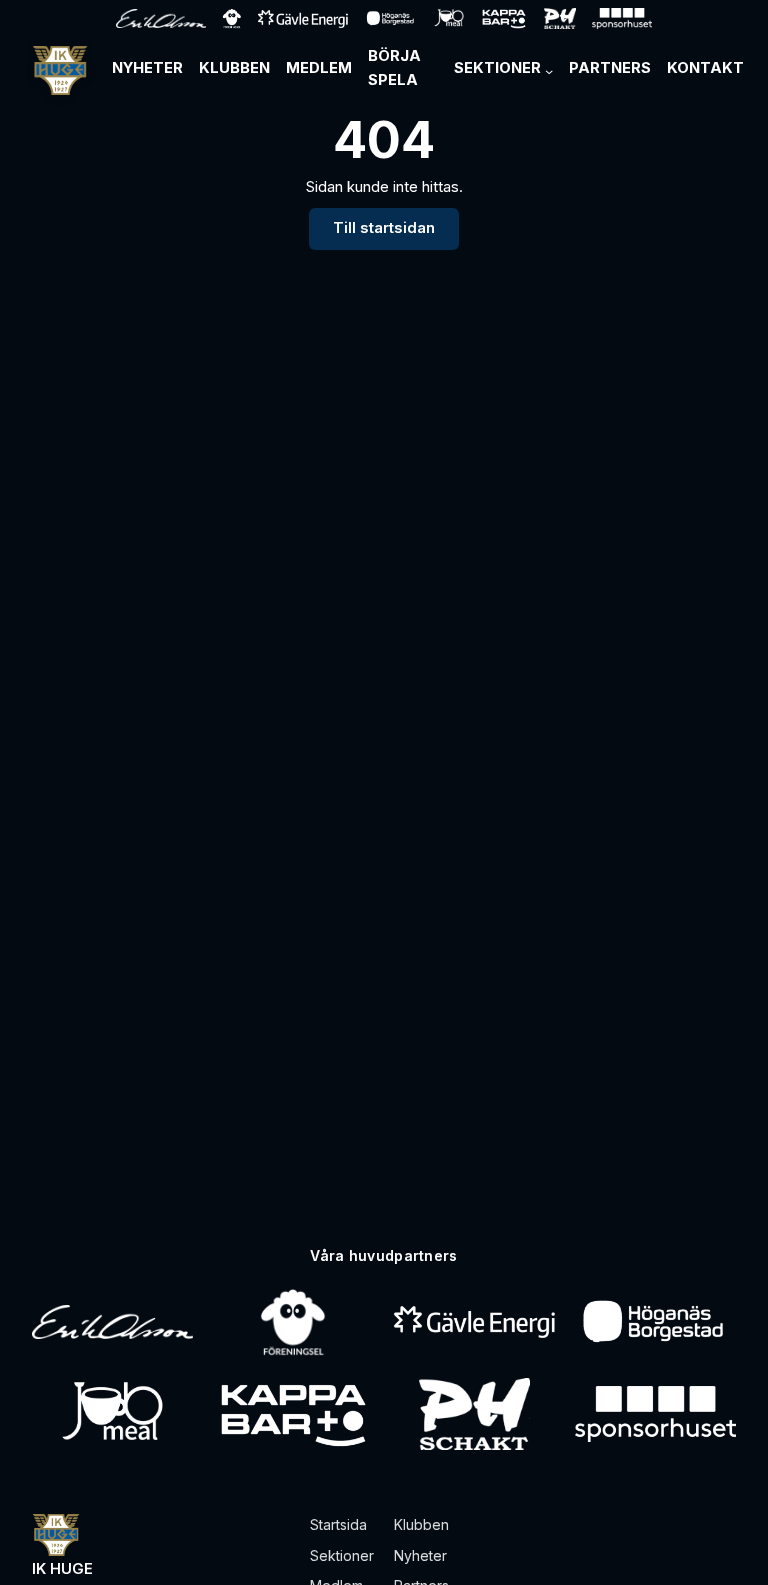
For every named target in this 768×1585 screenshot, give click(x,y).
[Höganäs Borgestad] (655, 1322)
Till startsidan (384, 228)
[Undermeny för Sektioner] (549, 71)
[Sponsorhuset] (655, 1414)
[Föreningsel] (293, 1322)
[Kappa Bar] (293, 1414)
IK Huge (62, 1569)
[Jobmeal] (112, 1414)
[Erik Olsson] (112, 1322)
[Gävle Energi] (474, 1322)
